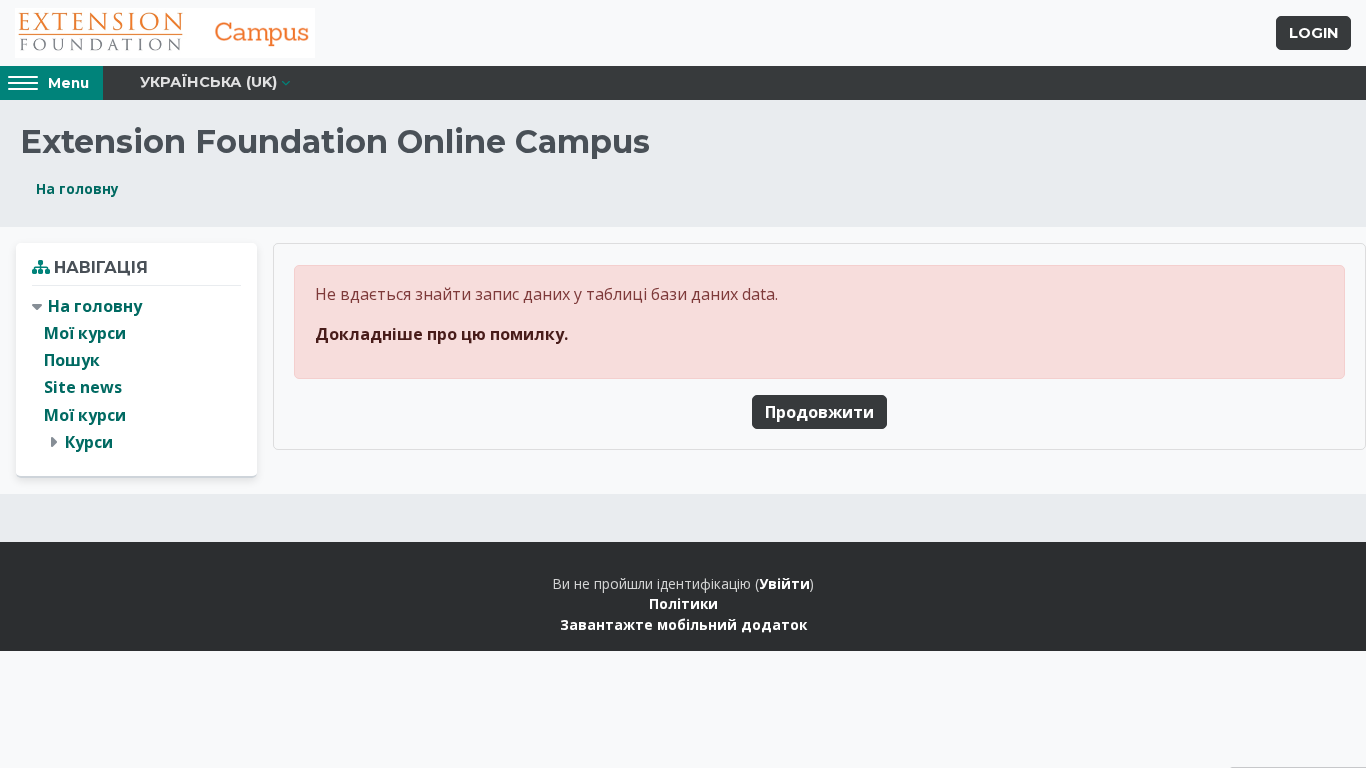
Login (1313, 33)
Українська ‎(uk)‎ (208, 82)
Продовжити (819, 412)
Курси (89, 442)
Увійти (784, 583)
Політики (683, 603)
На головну (77, 188)
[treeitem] (136, 374)
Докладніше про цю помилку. (441, 334)
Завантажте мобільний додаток (683, 624)
